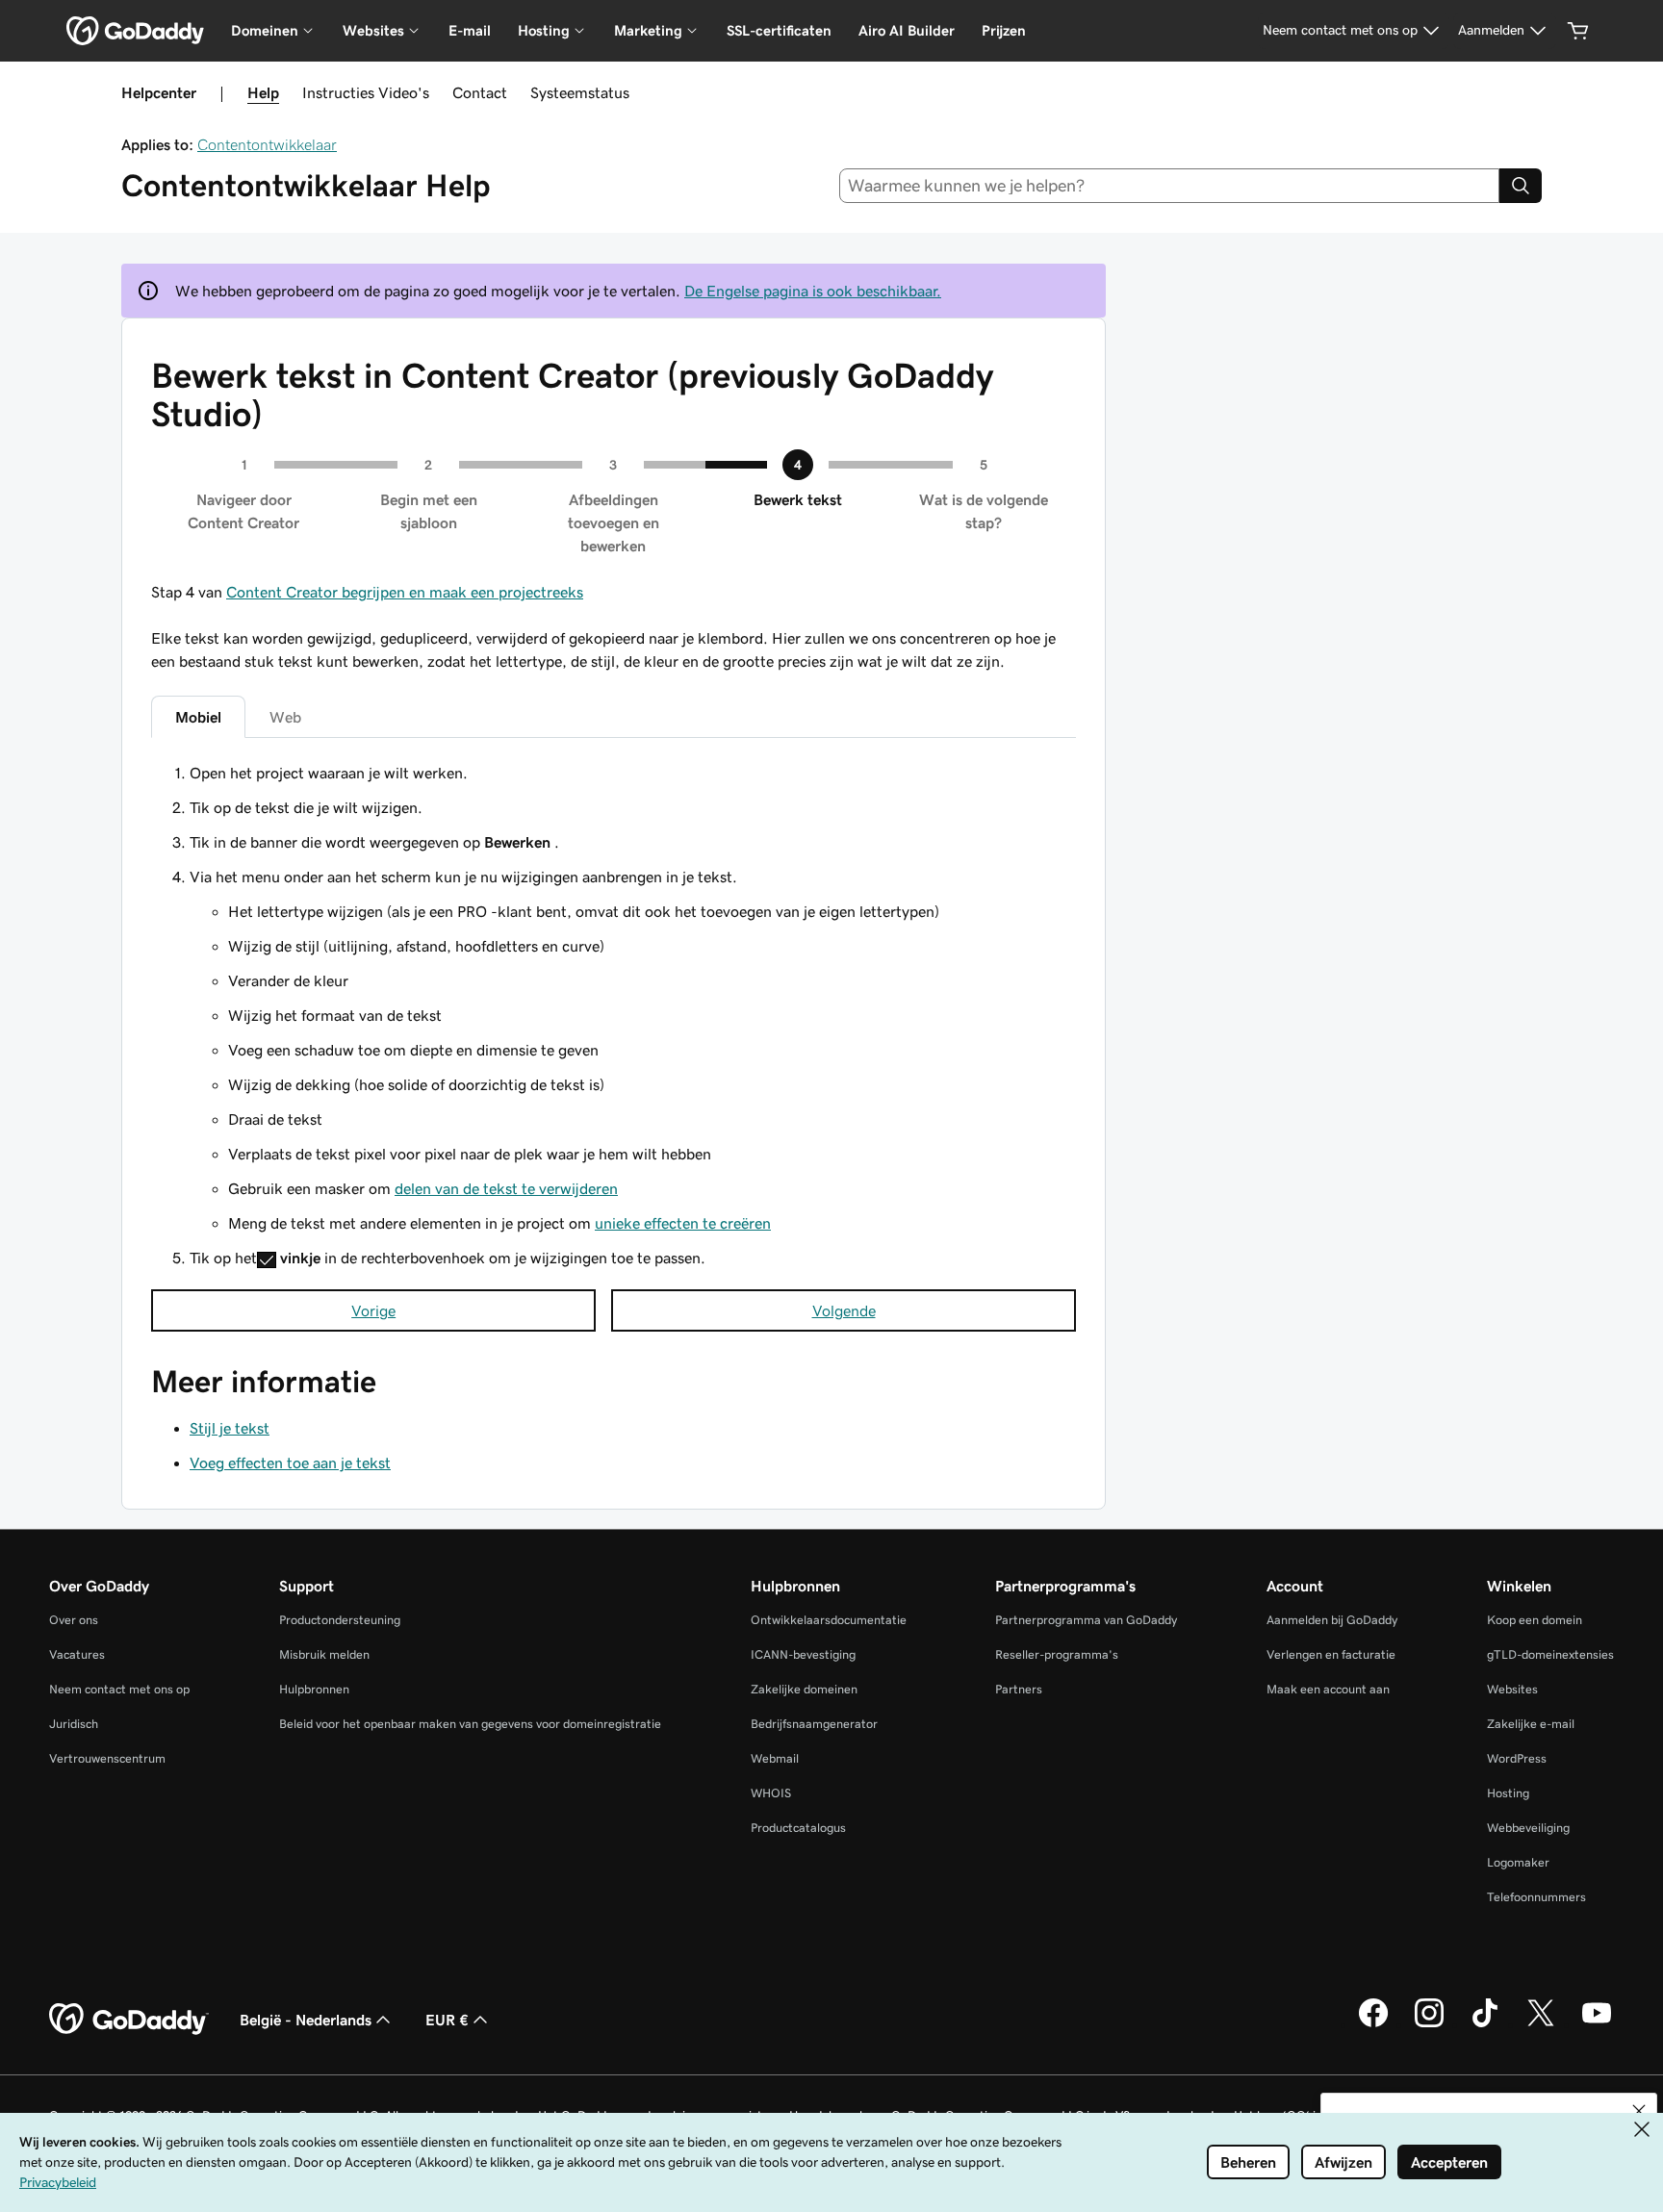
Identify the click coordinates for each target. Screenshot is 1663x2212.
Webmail (775, 1758)
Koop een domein (1535, 1620)
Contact (480, 92)
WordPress (1517, 1758)
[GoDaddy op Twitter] (1541, 2024)
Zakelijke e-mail (1531, 1724)
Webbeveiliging (1528, 1828)
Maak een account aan (1328, 1689)
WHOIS (771, 1793)
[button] (1639, 2111)
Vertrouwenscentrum (107, 1758)
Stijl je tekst (230, 1428)
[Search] (1521, 186)
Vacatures (77, 1654)
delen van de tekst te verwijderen (506, 1188)
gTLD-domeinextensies (1550, 1654)
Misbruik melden (324, 1654)
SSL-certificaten (779, 30)
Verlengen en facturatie (1331, 1654)
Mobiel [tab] (198, 717)
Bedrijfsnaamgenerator (814, 1724)
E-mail (470, 30)
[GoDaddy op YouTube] (1597, 2024)
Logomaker (1518, 1862)
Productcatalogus (798, 1828)
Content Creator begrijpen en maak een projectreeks (405, 592)
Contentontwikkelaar (267, 144)
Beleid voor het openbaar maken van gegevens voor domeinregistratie (470, 1724)
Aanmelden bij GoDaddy (1332, 1620)
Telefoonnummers (1536, 1897)
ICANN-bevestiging (803, 1654)
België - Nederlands (306, 2020)
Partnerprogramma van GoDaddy (1086, 1620)
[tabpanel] (614, 1017)
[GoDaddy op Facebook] (1373, 2024)
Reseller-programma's (1057, 1654)
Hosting (1508, 1793)
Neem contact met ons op (119, 1689)
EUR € (447, 2020)
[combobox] (1170, 186)
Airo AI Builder (907, 30)
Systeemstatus (580, 92)
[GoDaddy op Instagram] (1429, 2024)
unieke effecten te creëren (683, 1223)
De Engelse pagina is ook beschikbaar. (813, 291)
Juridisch (74, 1724)
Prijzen (1004, 30)
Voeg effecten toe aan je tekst (290, 1462)
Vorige (373, 1310)
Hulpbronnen (314, 1689)
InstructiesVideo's (366, 92)
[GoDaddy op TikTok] (1485, 2024)
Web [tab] (285, 717)
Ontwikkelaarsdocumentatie (829, 1620)
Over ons (74, 1620)
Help (263, 92)
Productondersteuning (340, 1620)
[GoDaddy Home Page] (129, 2020)
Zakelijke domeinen (804, 1689)
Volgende (844, 1310)
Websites (1512, 1689)
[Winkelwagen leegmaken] (1578, 31)
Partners (1019, 1689)
